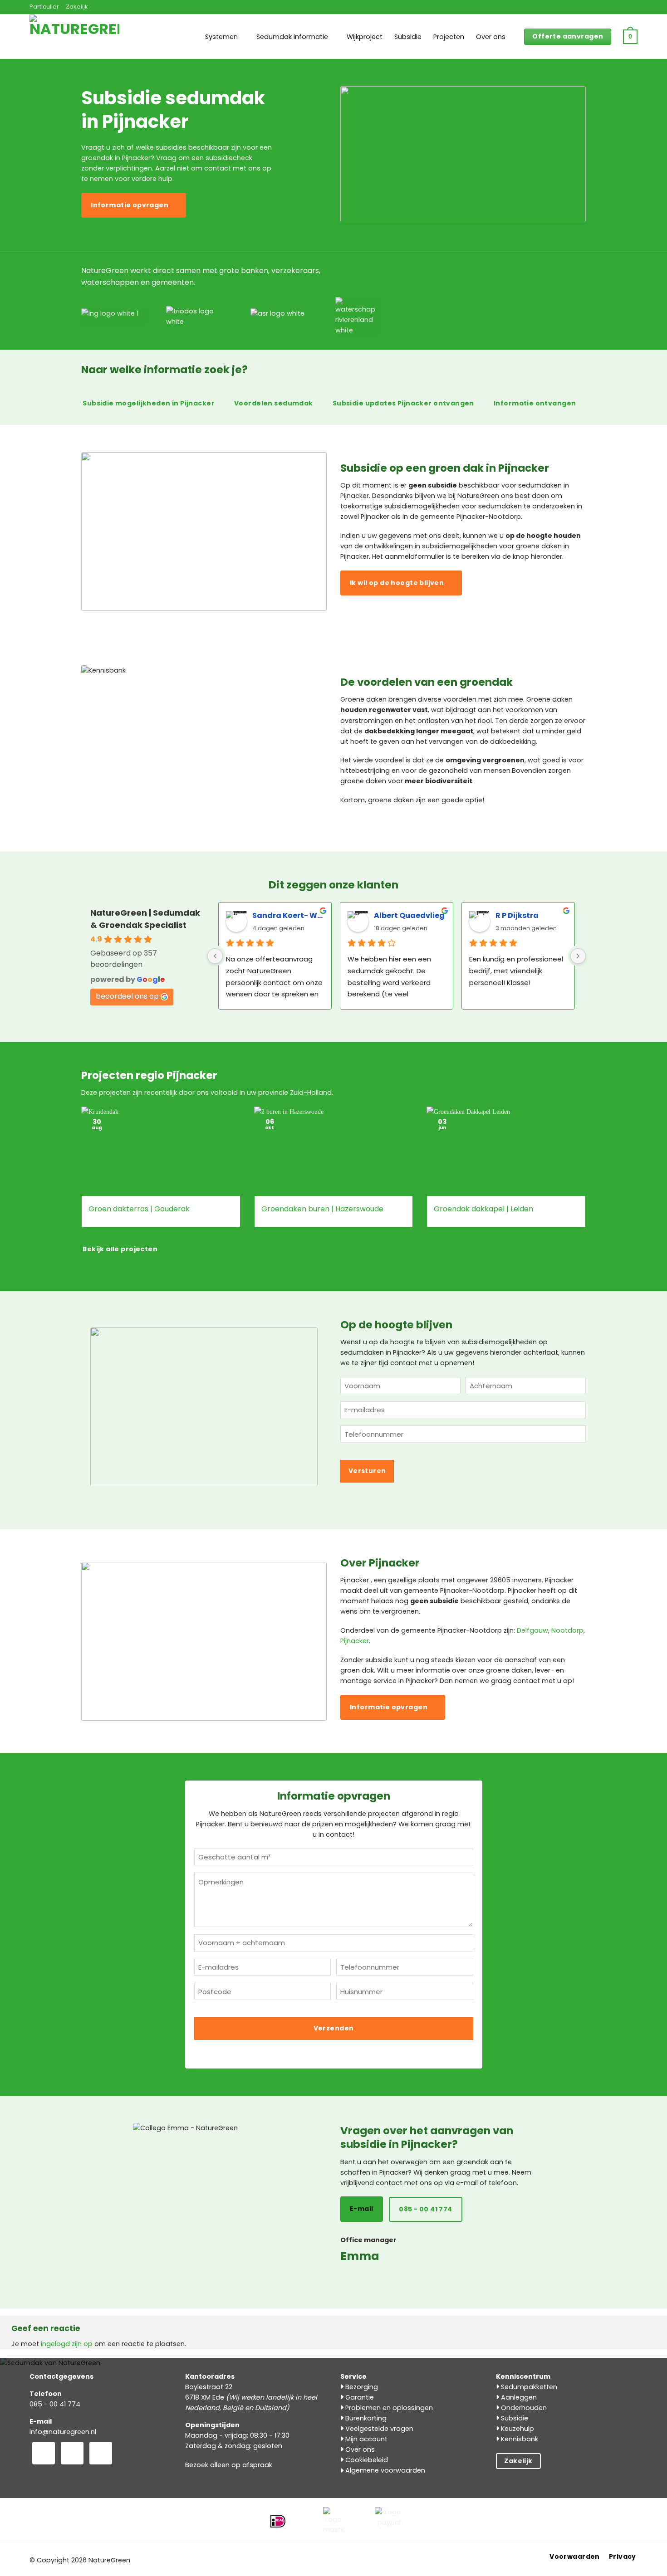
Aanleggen (518, 2397)
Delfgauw (532, 1630)
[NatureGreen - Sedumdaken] (75, 42)
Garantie (359, 2397)
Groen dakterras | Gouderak (139, 1209)
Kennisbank (519, 2439)
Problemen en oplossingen (388, 2408)
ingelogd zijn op (67, 2344)
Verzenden (334, 2028)
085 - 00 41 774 (55, 2404)
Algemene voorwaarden (384, 2470)
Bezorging (361, 2387)
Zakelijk (77, 7)
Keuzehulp (517, 2429)
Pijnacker (355, 1641)
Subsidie (408, 37)
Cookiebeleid (366, 2460)
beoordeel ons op (127, 996)
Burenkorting (365, 2418)
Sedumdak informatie (292, 37)
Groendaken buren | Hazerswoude (322, 1209)
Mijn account (365, 2439)
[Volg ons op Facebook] (44, 2453)
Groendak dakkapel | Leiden (483, 1209)
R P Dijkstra (517, 915)
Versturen (367, 1471)
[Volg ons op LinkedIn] (101, 2453)
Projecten (449, 37)
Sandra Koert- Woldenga (288, 915)
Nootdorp (567, 1630)
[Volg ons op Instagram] (72, 2453)
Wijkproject (365, 37)
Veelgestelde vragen (378, 2429)
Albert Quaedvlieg (409, 915)
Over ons (491, 37)
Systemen (221, 37)
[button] (630, 37)
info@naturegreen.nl (63, 2432)
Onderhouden (523, 2408)
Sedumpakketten (528, 2387)
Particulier (44, 7)
